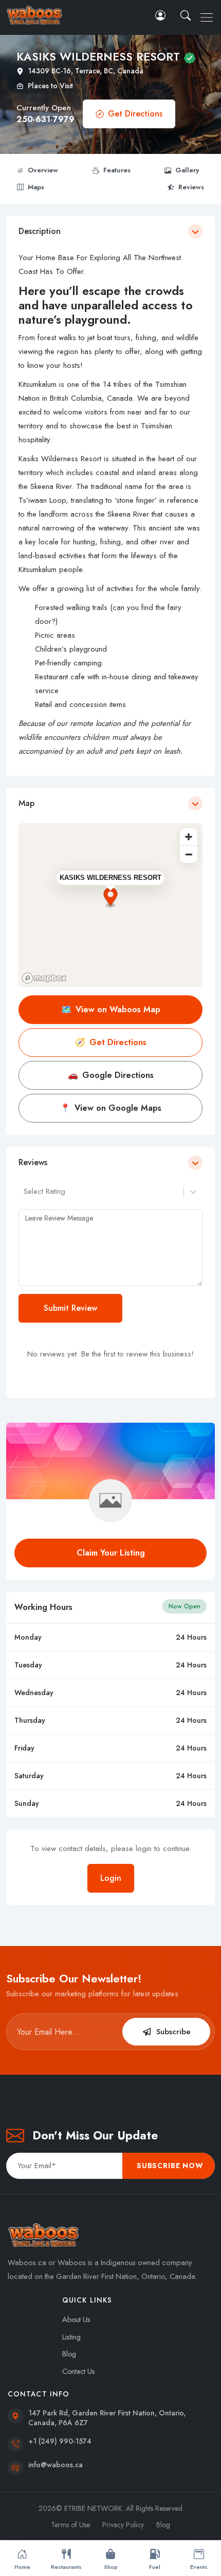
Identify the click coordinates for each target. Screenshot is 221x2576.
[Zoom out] (189, 854)
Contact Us (79, 2371)
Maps (36, 187)
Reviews (191, 187)
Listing (71, 2337)
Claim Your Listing (111, 1553)
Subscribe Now (170, 2166)
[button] (187, 15)
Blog (69, 2354)
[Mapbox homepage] (44, 978)
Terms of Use (70, 2525)
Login (111, 1878)
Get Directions (135, 114)
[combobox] (25, 1192)
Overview (43, 170)
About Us (76, 2319)
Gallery (187, 170)
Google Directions (111, 1075)
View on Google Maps (111, 1108)
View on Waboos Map (111, 1009)
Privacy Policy (123, 2525)
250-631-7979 (45, 119)
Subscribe (173, 2032)
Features (117, 170)
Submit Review (70, 1308)
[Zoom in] (189, 837)
